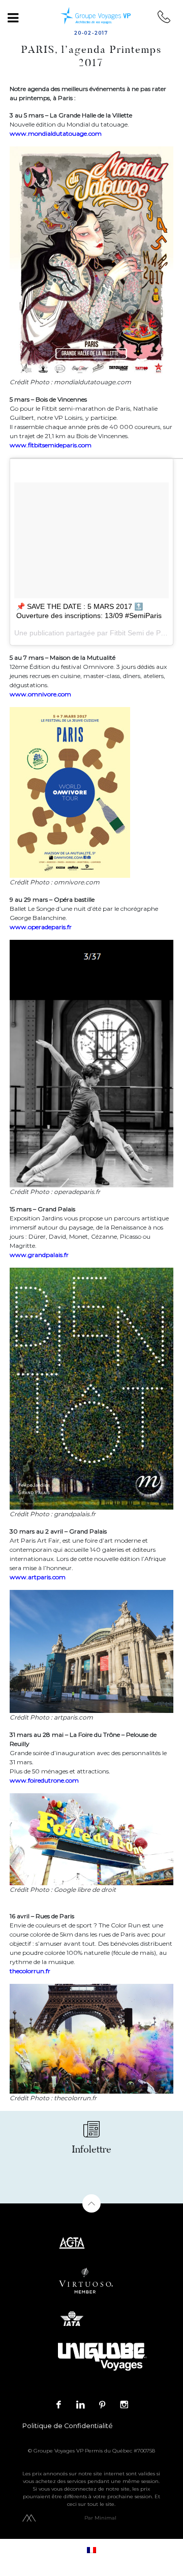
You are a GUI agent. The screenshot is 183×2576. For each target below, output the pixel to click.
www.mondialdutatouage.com (56, 133)
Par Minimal (100, 2518)
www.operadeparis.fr (41, 927)
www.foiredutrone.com (44, 1780)
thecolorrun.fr (30, 1971)
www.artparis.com (38, 1577)
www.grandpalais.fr (39, 1255)
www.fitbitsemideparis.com (51, 445)
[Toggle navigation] (13, 18)
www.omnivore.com (40, 694)
